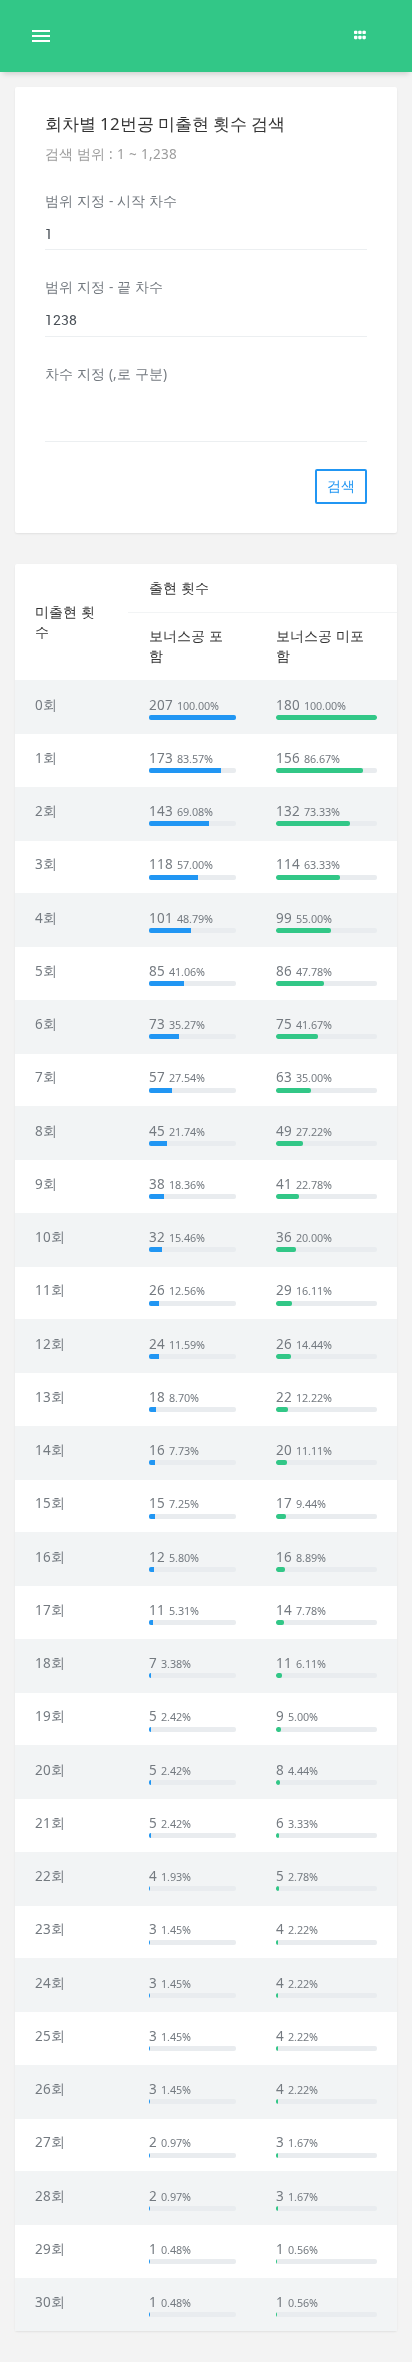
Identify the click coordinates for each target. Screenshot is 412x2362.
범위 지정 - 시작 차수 (111, 201)
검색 (341, 486)
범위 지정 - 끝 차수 (104, 287)
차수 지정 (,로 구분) (106, 374)
